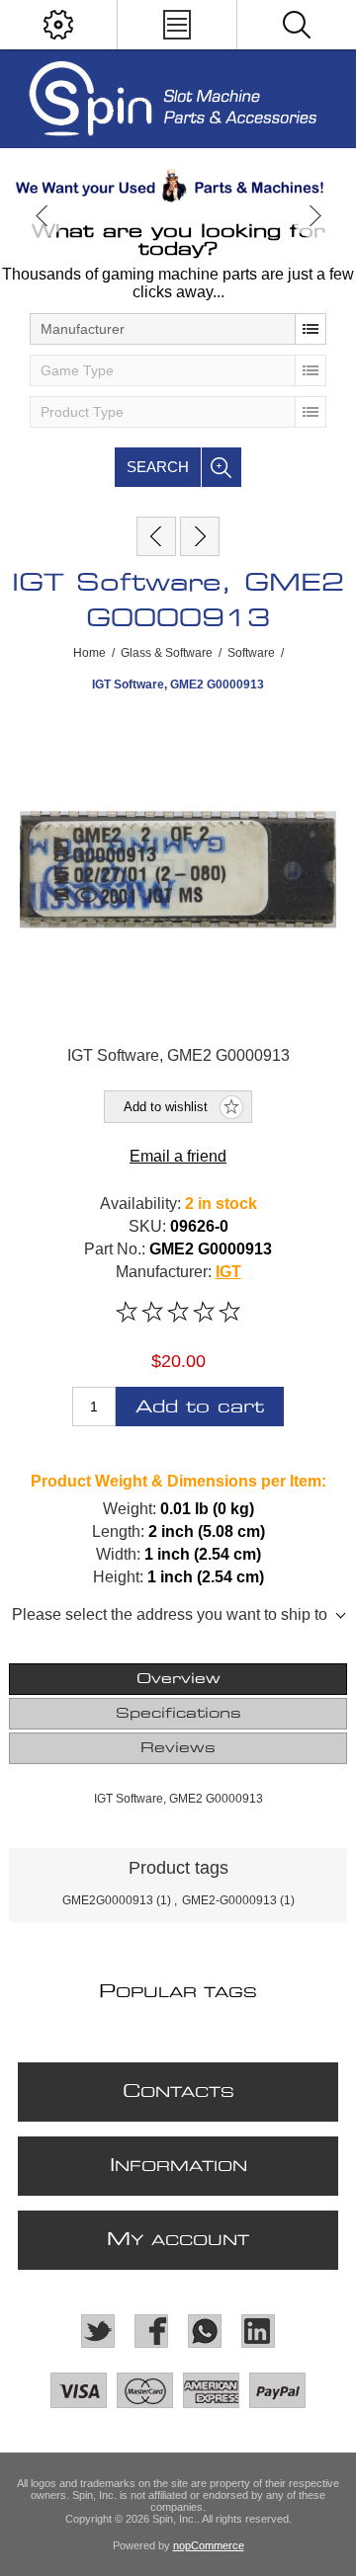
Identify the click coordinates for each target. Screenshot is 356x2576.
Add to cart (200, 1407)
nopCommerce (209, 2545)
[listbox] (178, 329)
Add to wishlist (166, 1107)
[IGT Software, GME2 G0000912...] (156, 536)
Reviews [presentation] (178, 1748)
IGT (228, 1272)
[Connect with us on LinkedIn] (258, 2331)
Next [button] (314, 216)
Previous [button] (42, 216)
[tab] (178, 1679)
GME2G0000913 (108, 1900)
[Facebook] (151, 2331)
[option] (178, 186)
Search (158, 467)
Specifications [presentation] (178, 1714)
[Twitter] (98, 2331)
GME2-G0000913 (229, 1900)
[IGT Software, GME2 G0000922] (200, 536)
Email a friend (178, 1156)
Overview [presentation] (178, 1679)
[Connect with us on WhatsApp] (205, 2331)
